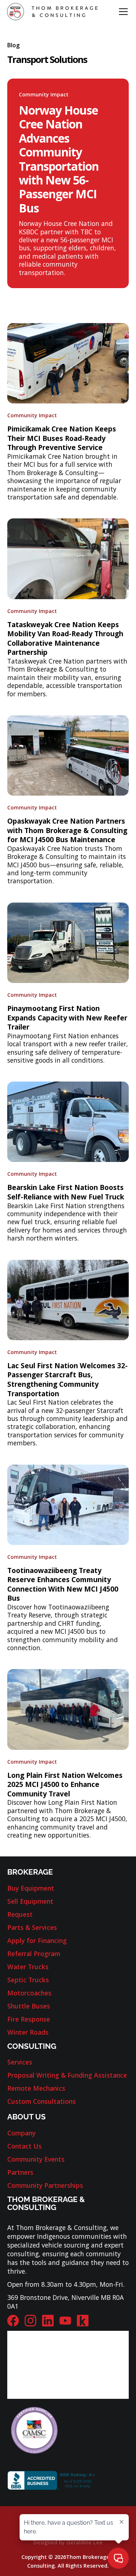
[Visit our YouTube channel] (65, 2321)
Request (20, 1914)
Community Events (36, 2159)
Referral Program (34, 1954)
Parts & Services (32, 1927)
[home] (52, 11)
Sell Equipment (30, 1901)
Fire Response (29, 2019)
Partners (20, 2172)
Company (21, 2133)
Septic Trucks (28, 1980)
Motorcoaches (29, 1993)
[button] (122, 12)
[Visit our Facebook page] (13, 2321)
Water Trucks (28, 1967)
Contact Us (24, 2146)
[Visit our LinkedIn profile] (48, 2321)
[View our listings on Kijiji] (83, 2321)
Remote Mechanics (36, 2088)
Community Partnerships (45, 2185)
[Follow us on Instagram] (30, 2321)
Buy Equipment (31, 1888)
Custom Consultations (42, 2101)
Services (20, 2062)
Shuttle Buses (29, 2006)
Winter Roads (28, 2032)
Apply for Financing (37, 1940)
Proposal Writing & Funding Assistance (67, 2075)
